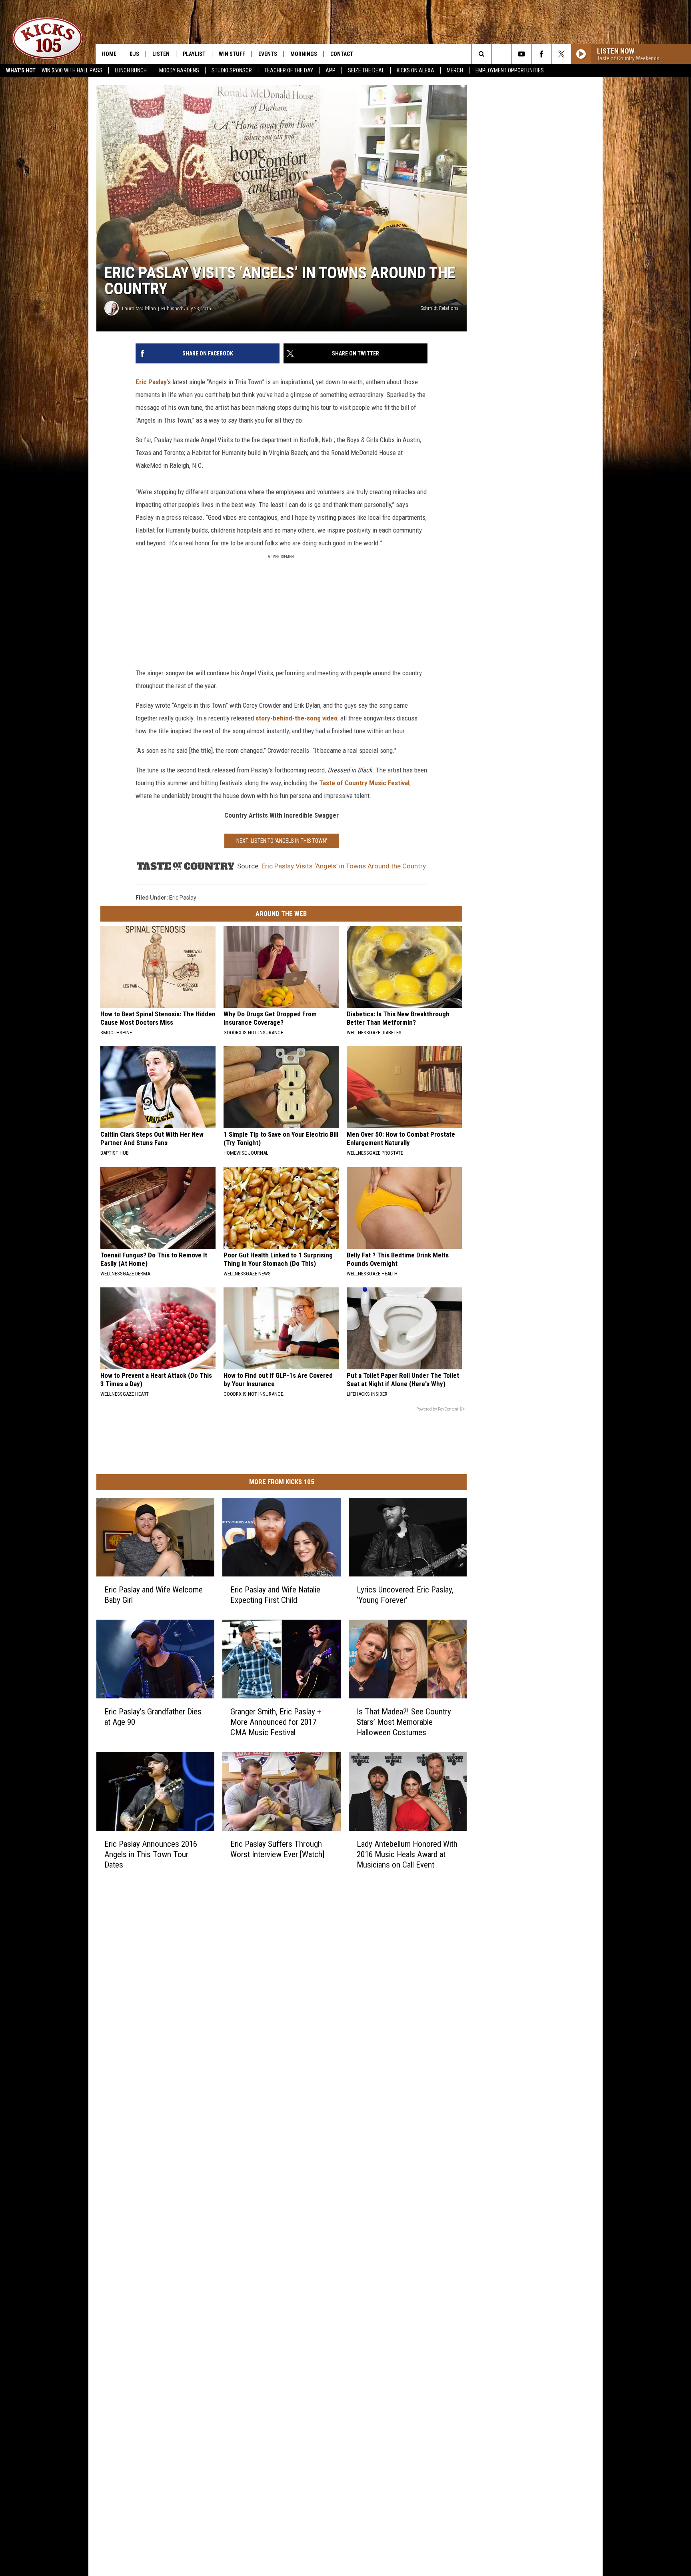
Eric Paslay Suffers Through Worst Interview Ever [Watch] (277, 1849)
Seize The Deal (366, 70)
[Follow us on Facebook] (541, 54)
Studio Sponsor (232, 70)
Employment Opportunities (510, 70)
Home (109, 54)
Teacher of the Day (289, 70)
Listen (161, 54)
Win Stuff (232, 54)
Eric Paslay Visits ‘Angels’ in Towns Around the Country (344, 866)
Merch (455, 70)
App (331, 70)
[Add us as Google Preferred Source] (501, 54)
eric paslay (183, 898)
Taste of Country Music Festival (364, 783)
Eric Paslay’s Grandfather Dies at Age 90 (153, 1717)
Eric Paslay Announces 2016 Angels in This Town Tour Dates (151, 1854)
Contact (342, 54)
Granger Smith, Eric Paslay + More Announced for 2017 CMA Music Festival (276, 1722)
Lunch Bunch (131, 70)
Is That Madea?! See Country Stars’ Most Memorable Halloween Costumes (404, 1722)
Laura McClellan (139, 308)
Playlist (194, 54)
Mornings (304, 54)
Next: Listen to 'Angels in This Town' (282, 841)
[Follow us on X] (561, 54)
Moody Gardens (179, 70)
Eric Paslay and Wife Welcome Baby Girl (154, 1595)
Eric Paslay (151, 382)
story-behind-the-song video (296, 718)
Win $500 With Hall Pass (72, 70)
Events (268, 54)
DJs (134, 54)
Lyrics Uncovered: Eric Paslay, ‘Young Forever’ (405, 1595)
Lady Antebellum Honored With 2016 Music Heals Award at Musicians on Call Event (407, 1854)
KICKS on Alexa (415, 70)
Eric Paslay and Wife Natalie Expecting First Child (275, 1595)
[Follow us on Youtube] (521, 54)
